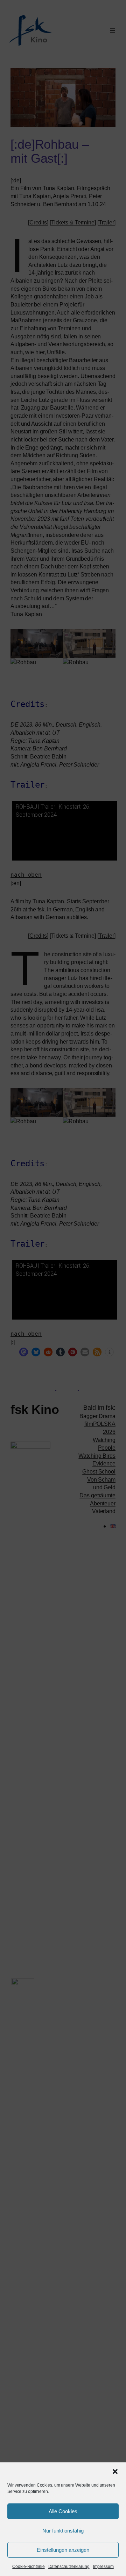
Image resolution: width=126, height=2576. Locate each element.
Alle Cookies (63, 2511)
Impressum (103, 2567)
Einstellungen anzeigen (63, 2550)
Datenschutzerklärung (69, 2567)
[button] (115, 2472)
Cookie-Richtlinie (28, 2567)
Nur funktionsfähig (63, 2531)
